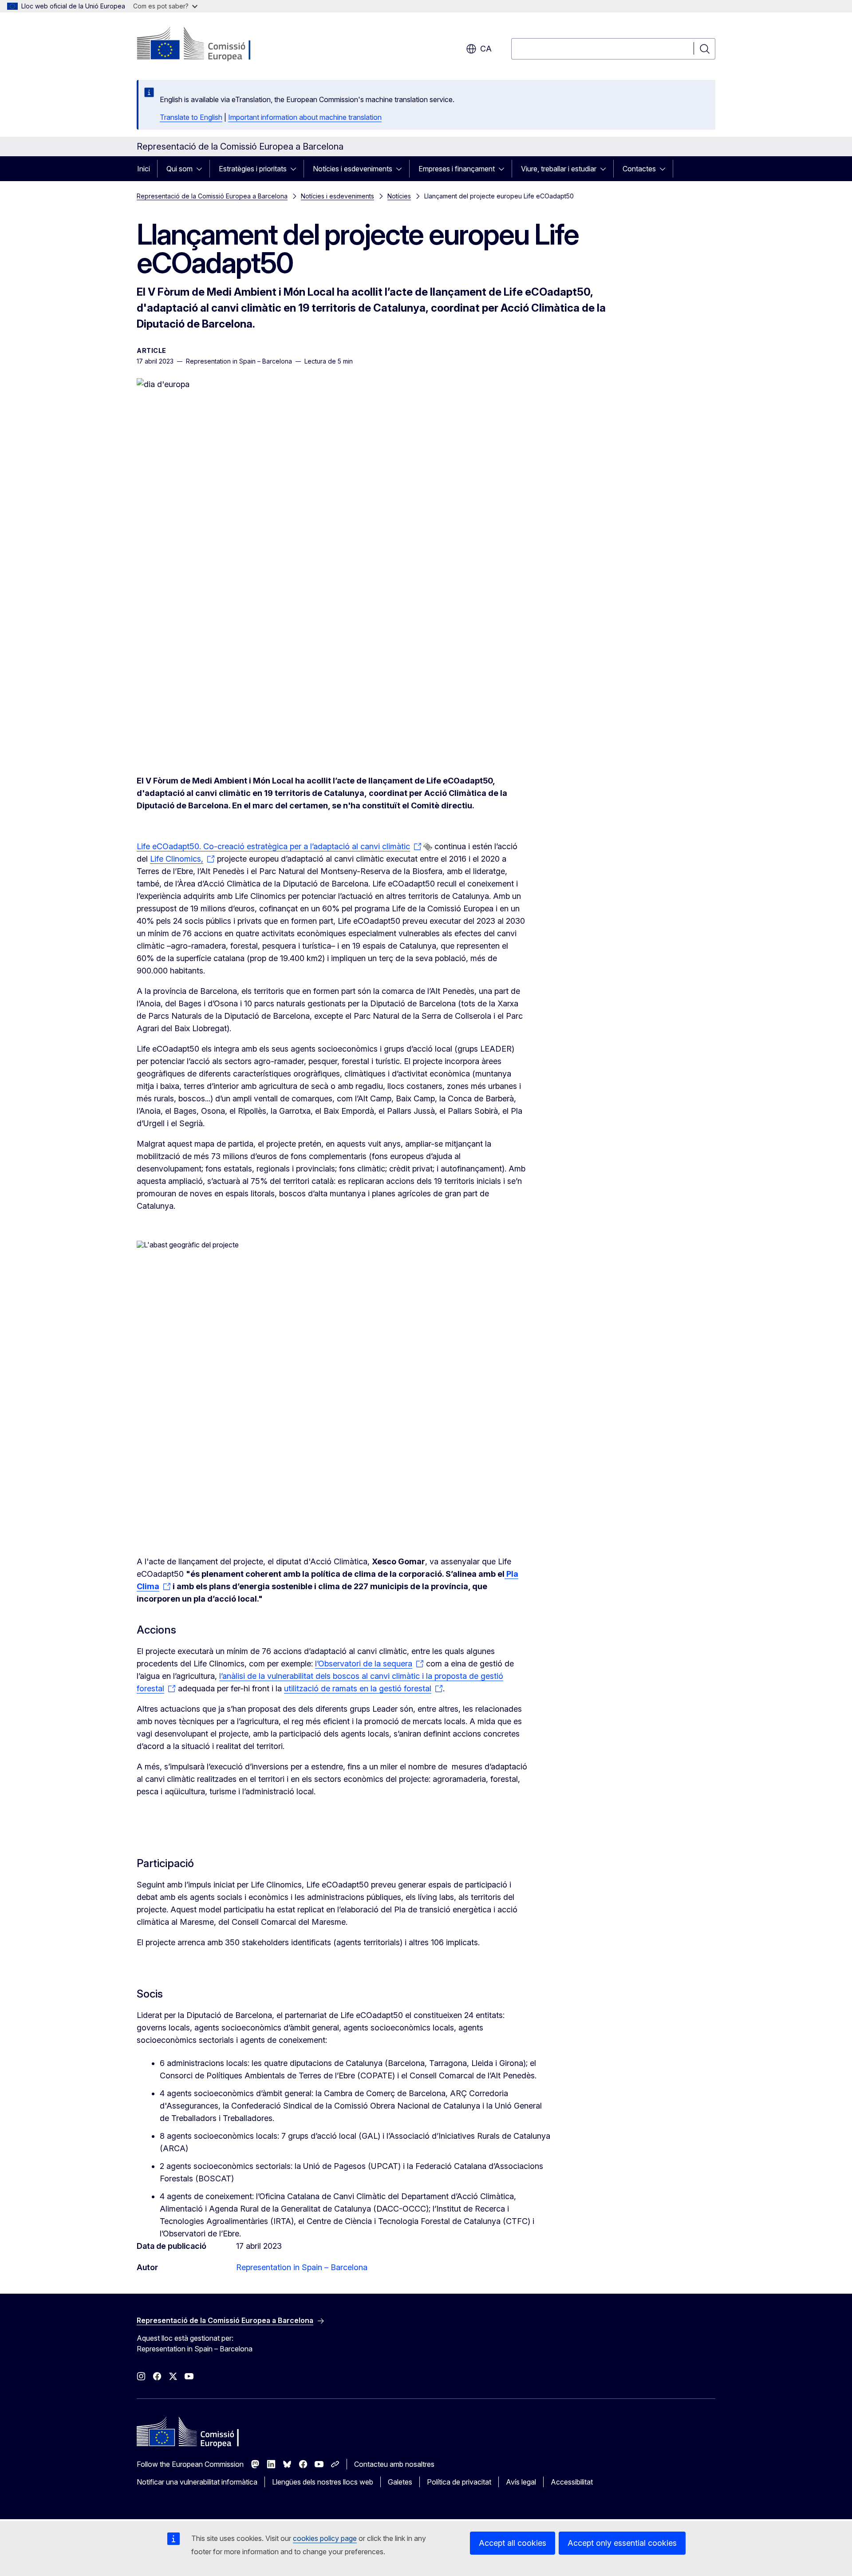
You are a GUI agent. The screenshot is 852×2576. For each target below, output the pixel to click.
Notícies (399, 196)
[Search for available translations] (428, 847)
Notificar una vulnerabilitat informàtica (197, 2482)
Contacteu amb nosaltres (394, 2464)
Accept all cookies (513, 2543)
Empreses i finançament (457, 169)
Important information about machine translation (305, 117)
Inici (144, 169)
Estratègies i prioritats (253, 169)
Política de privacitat (459, 2482)
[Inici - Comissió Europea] (208, 44)
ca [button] (486, 49)
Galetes (400, 2482)
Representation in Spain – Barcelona (302, 2267)
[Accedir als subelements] (202, 169)
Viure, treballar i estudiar (559, 169)
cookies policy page (325, 2538)
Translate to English (191, 117)
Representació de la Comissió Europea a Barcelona (212, 196)
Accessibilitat (572, 2482)
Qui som (179, 169)
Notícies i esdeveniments (353, 169)
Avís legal (521, 2482)
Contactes (639, 169)
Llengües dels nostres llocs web (323, 2482)
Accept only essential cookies (622, 2543)
